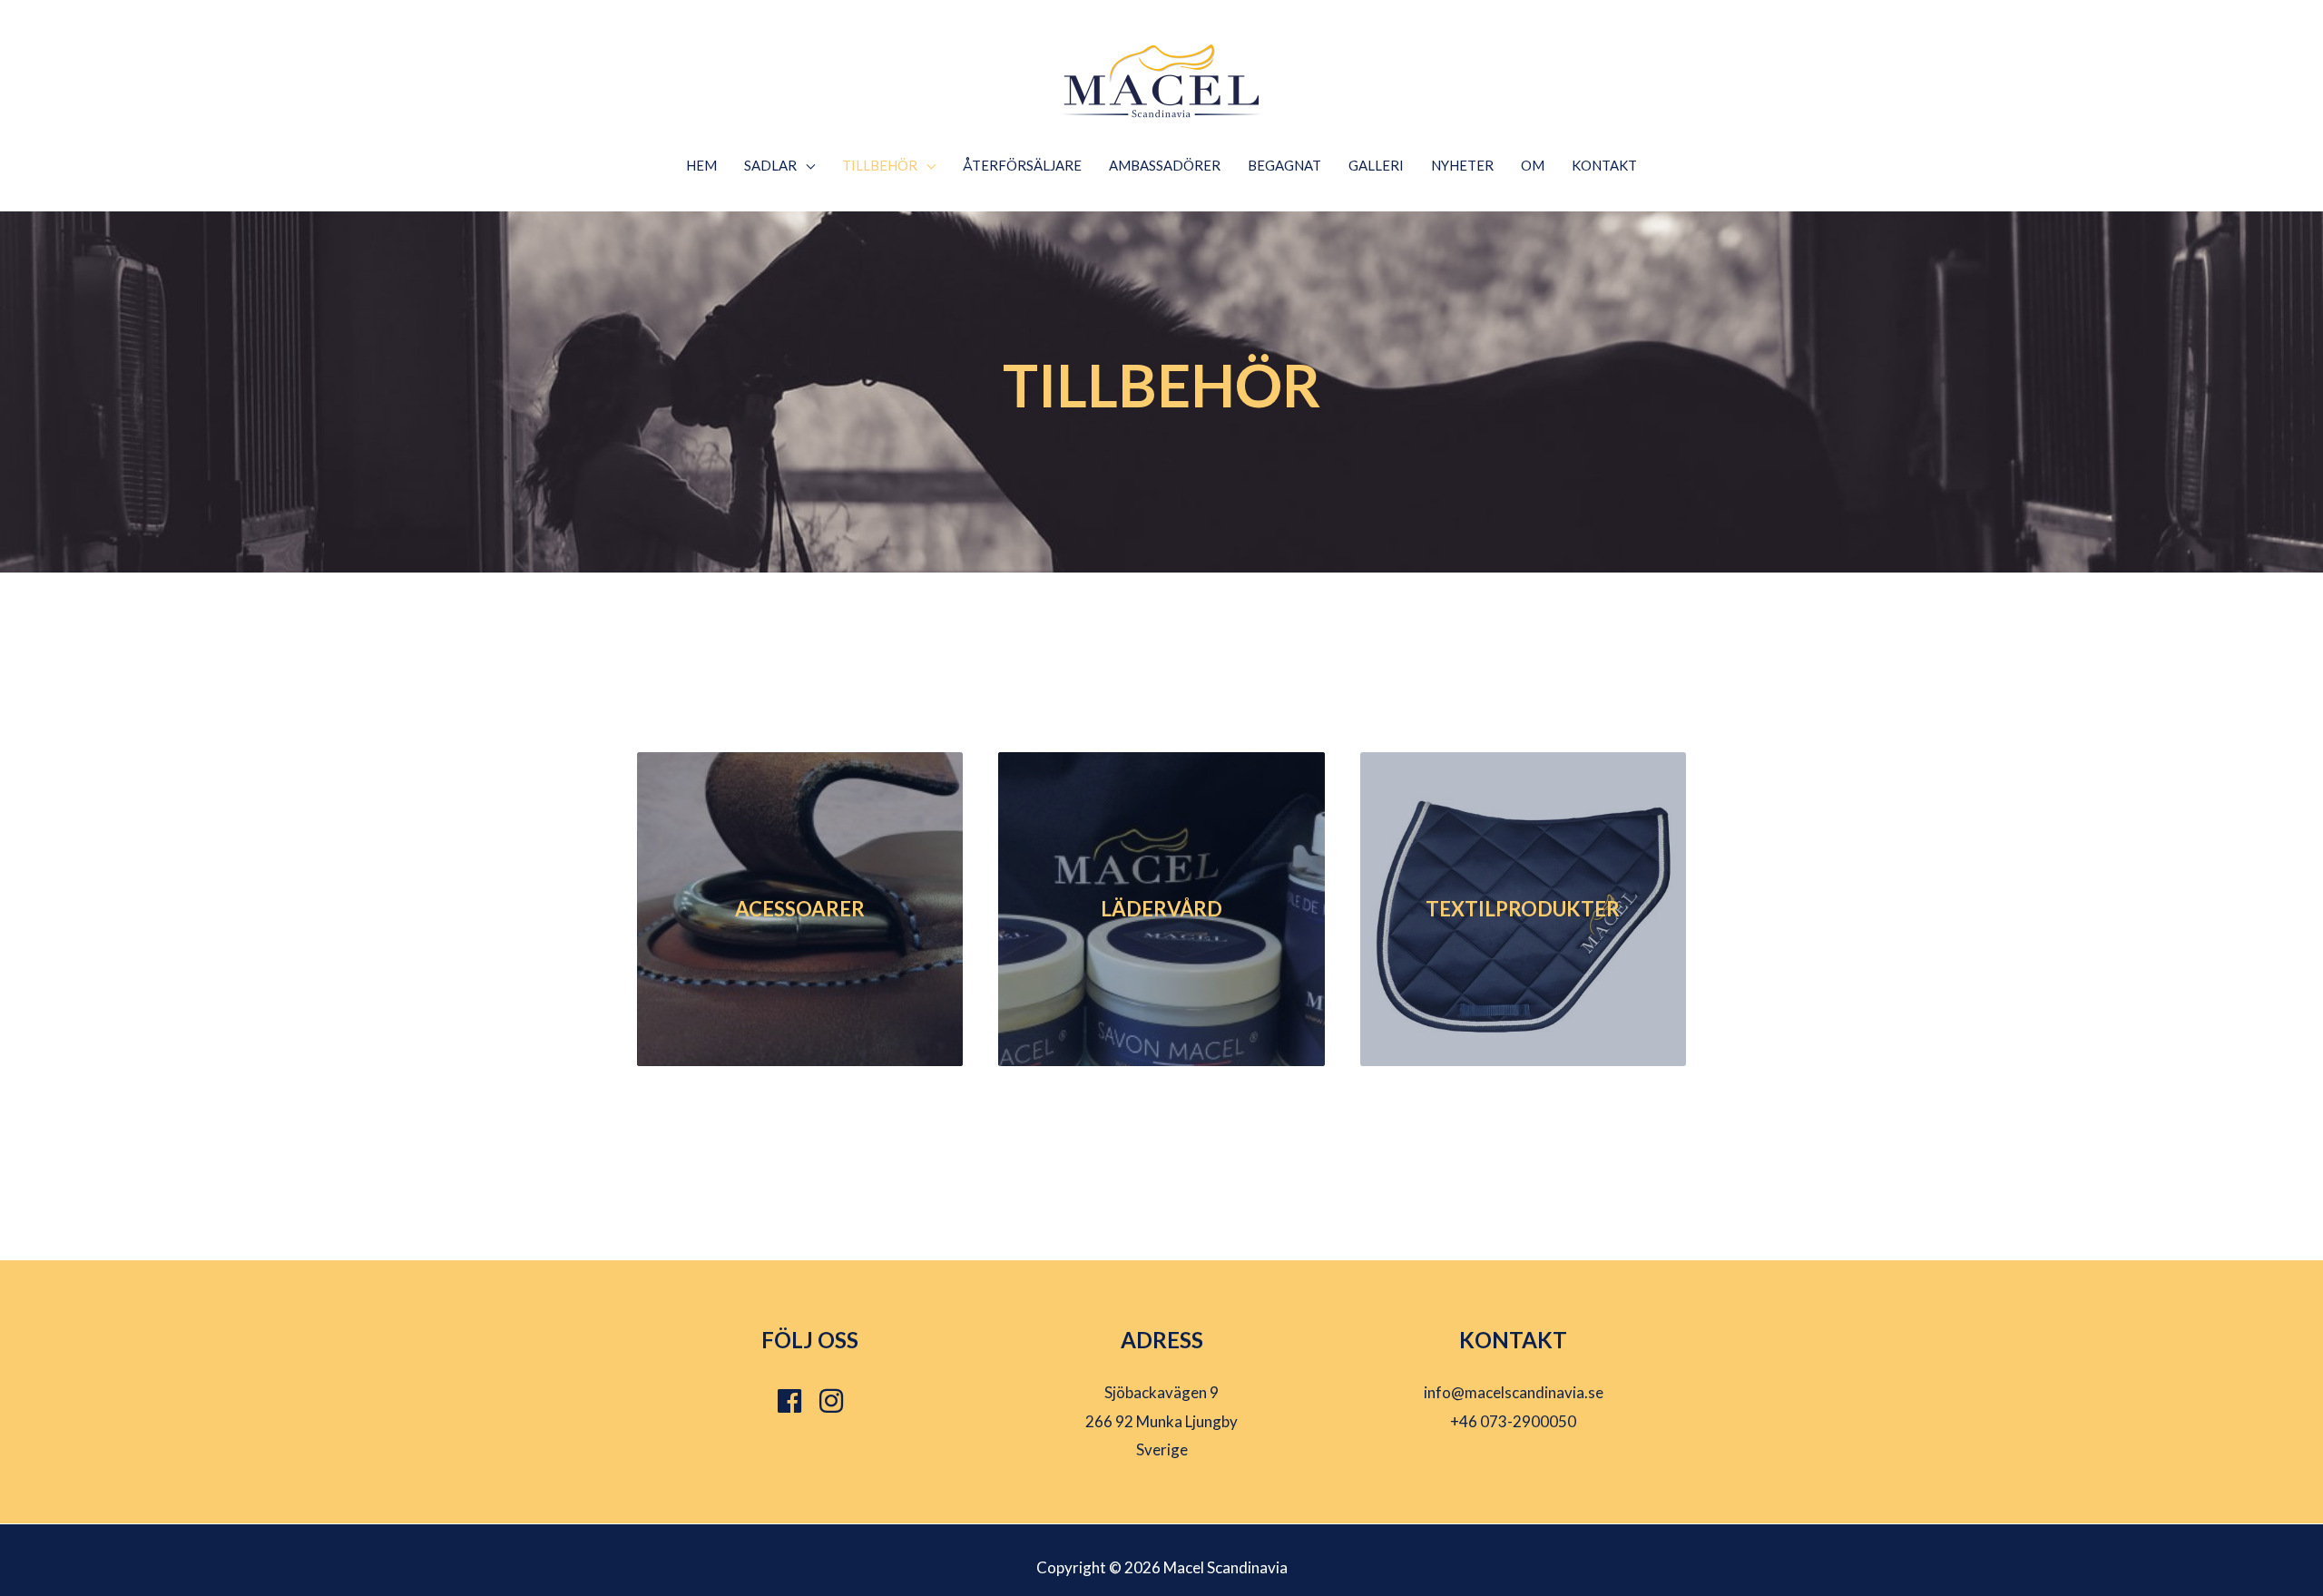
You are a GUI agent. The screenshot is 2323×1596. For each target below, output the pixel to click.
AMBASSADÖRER (1165, 165)
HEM (701, 165)
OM (1533, 165)
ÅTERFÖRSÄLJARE (1022, 165)
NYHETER (1462, 165)
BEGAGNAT (1284, 165)
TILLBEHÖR (880, 165)
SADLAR (770, 165)
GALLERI (1376, 165)
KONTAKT (1604, 165)
